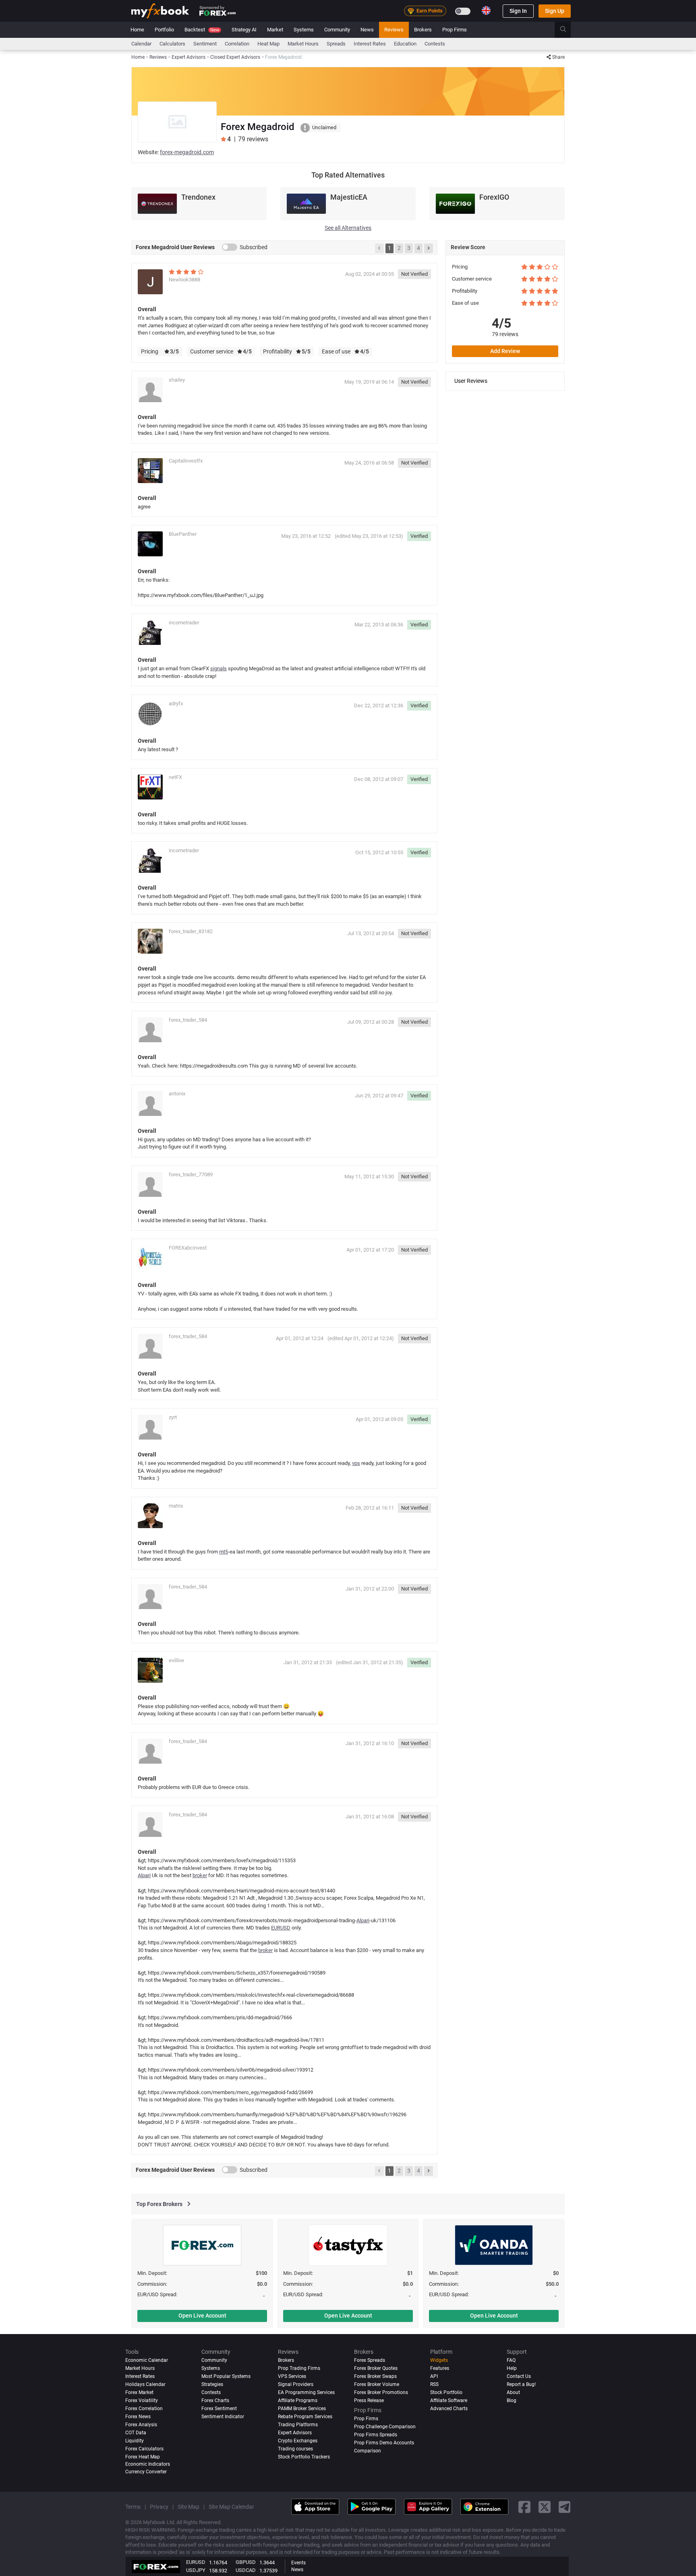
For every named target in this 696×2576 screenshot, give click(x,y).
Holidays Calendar (145, 2384)
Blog (512, 2400)
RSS (434, 2384)
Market (275, 30)
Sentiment (205, 44)
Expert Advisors (295, 2433)
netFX (175, 777)
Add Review (505, 351)
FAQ (511, 2360)
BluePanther (183, 534)
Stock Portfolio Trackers (304, 2456)
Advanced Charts (449, 2409)
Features (440, 2368)
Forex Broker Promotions (381, 2392)
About (513, 2392)
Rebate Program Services (305, 2417)
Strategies (212, 2384)
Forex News (138, 2417)
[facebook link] (524, 2507)
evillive (176, 1660)
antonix (177, 1094)
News (367, 30)
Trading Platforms (298, 2425)
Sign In (518, 11)
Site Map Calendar (231, 2507)
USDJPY (196, 2570)
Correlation (237, 44)
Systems (304, 30)
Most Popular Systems (226, 2376)
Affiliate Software (449, 2400)
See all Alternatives (348, 228)
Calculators (172, 44)
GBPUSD (246, 2562)
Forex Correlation (144, 2409)
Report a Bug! (521, 2384)
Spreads (336, 44)
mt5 (224, 1552)
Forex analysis (141, 2425)
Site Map (188, 2507)
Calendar (141, 44)
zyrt (173, 1417)
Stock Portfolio (446, 2392)
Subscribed (254, 247)
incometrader (184, 623)
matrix (176, 1506)
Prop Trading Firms (299, 2368)
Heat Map (268, 44)
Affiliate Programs (298, 2400)
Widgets (439, 2360)
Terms (133, 2507)
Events (298, 2563)
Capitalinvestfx (186, 461)
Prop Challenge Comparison (385, 2427)
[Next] (429, 248)
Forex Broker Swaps (375, 2376)
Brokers (423, 30)
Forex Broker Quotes (376, 2368)
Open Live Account (202, 2316)
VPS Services (292, 2376)
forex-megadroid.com (187, 152)
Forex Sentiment (219, 2409)
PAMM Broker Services (302, 2409)
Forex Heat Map (143, 2456)
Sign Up (555, 11)
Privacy (159, 2507)
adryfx (176, 703)
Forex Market (139, 2392)
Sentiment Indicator (223, 2417)
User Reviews (471, 381)
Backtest (202, 30)
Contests (435, 44)
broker (200, 1875)
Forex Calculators (144, 2448)
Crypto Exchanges (298, 2440)
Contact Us (519, 2376)
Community (337, 30)
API (434, 2376)
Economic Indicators (148, 2464)
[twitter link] (545, 2507)
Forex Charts (215, 2400)
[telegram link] (565, 2507)
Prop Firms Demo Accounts (384, 2442)
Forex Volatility (142, 2400)
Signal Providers (296, 2384)
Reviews (394, 30)
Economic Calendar (147, 2360)
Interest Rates (370, 44)
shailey (177, 380)
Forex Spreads (370, 2360)
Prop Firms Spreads (376, 2435)
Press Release (369, 2400)
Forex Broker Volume (377, 2384)
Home (137, 30)
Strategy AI (244, 30)
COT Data (136, 2433)
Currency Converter (146, 2472)
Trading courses (295, 2448)
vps (356, 1463)
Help (512, 2368)
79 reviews (505, 334)
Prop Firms (455, 30)
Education (405, 44)
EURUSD (281, 1928)
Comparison (368, 2450)
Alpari (144, 1875)
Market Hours (303, 44)
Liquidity (135, 2440)
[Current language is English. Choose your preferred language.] (486, 10)
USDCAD (246, 2570)
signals (219, 668)
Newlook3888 (184, 280)
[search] (568, 30)
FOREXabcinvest (188, 1248)
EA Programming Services (306, 2392)
